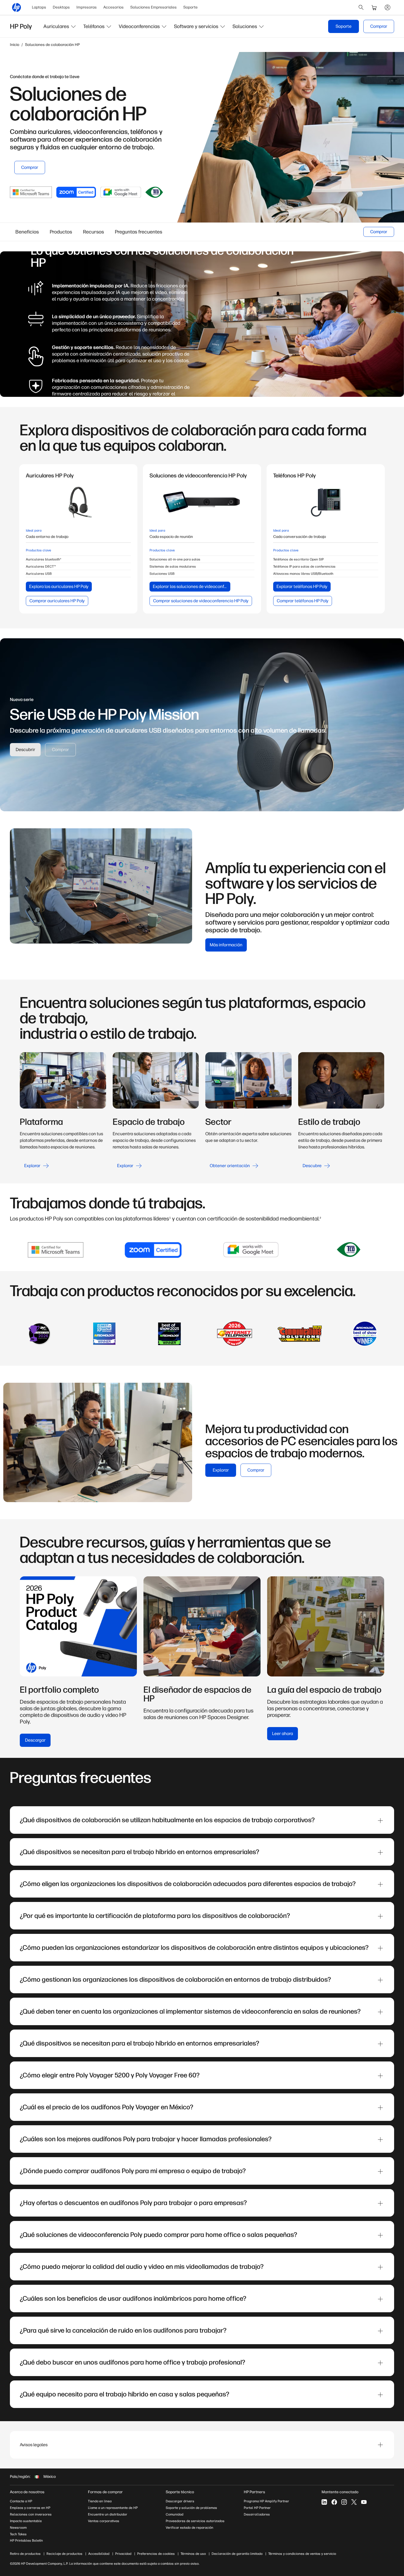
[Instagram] (344, 2502)
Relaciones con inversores (31, 2514)
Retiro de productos (25, 2554)
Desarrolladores (257, 2514)
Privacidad (123, 2554)
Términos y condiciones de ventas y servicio (302, 2554)
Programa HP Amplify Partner (266, 2501)
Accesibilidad (99, 2554)
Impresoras (87, 7)
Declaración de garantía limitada (237, 2554)
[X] (354, 2502)
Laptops (39, 7)
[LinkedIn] (324, 2502)
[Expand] (380, 1821)
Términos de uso (193, 2554)
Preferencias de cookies (156, 2554)
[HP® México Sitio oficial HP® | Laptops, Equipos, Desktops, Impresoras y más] (16, 7)
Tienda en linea (100, 2501)
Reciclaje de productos (64, 2554)
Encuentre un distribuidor (108, 2514)
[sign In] (388, 7)
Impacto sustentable (26, 2521)
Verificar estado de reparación (189, 2528)
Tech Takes (18, 2534)
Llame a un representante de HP (113, 2508)
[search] (361, 7)
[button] (60, 26)
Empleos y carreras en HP (30, 2508)
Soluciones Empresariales (153, 7)
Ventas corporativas (104, 2521)
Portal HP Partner (257, 2508)
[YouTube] (364, 2502)
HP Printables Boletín (26, 2541)
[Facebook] (334, 2502)
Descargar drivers (180, 2501)
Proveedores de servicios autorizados (195, 2521)
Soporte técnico (180, 2492)
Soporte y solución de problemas (191, 2508)
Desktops (61, 7)
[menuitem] (39, 7)
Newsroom (18, 2528)
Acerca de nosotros (27, 2492)
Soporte (190, 7)
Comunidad (175, 2514)
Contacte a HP (21, 2501)
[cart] (374, 7)
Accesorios (114, 7)
